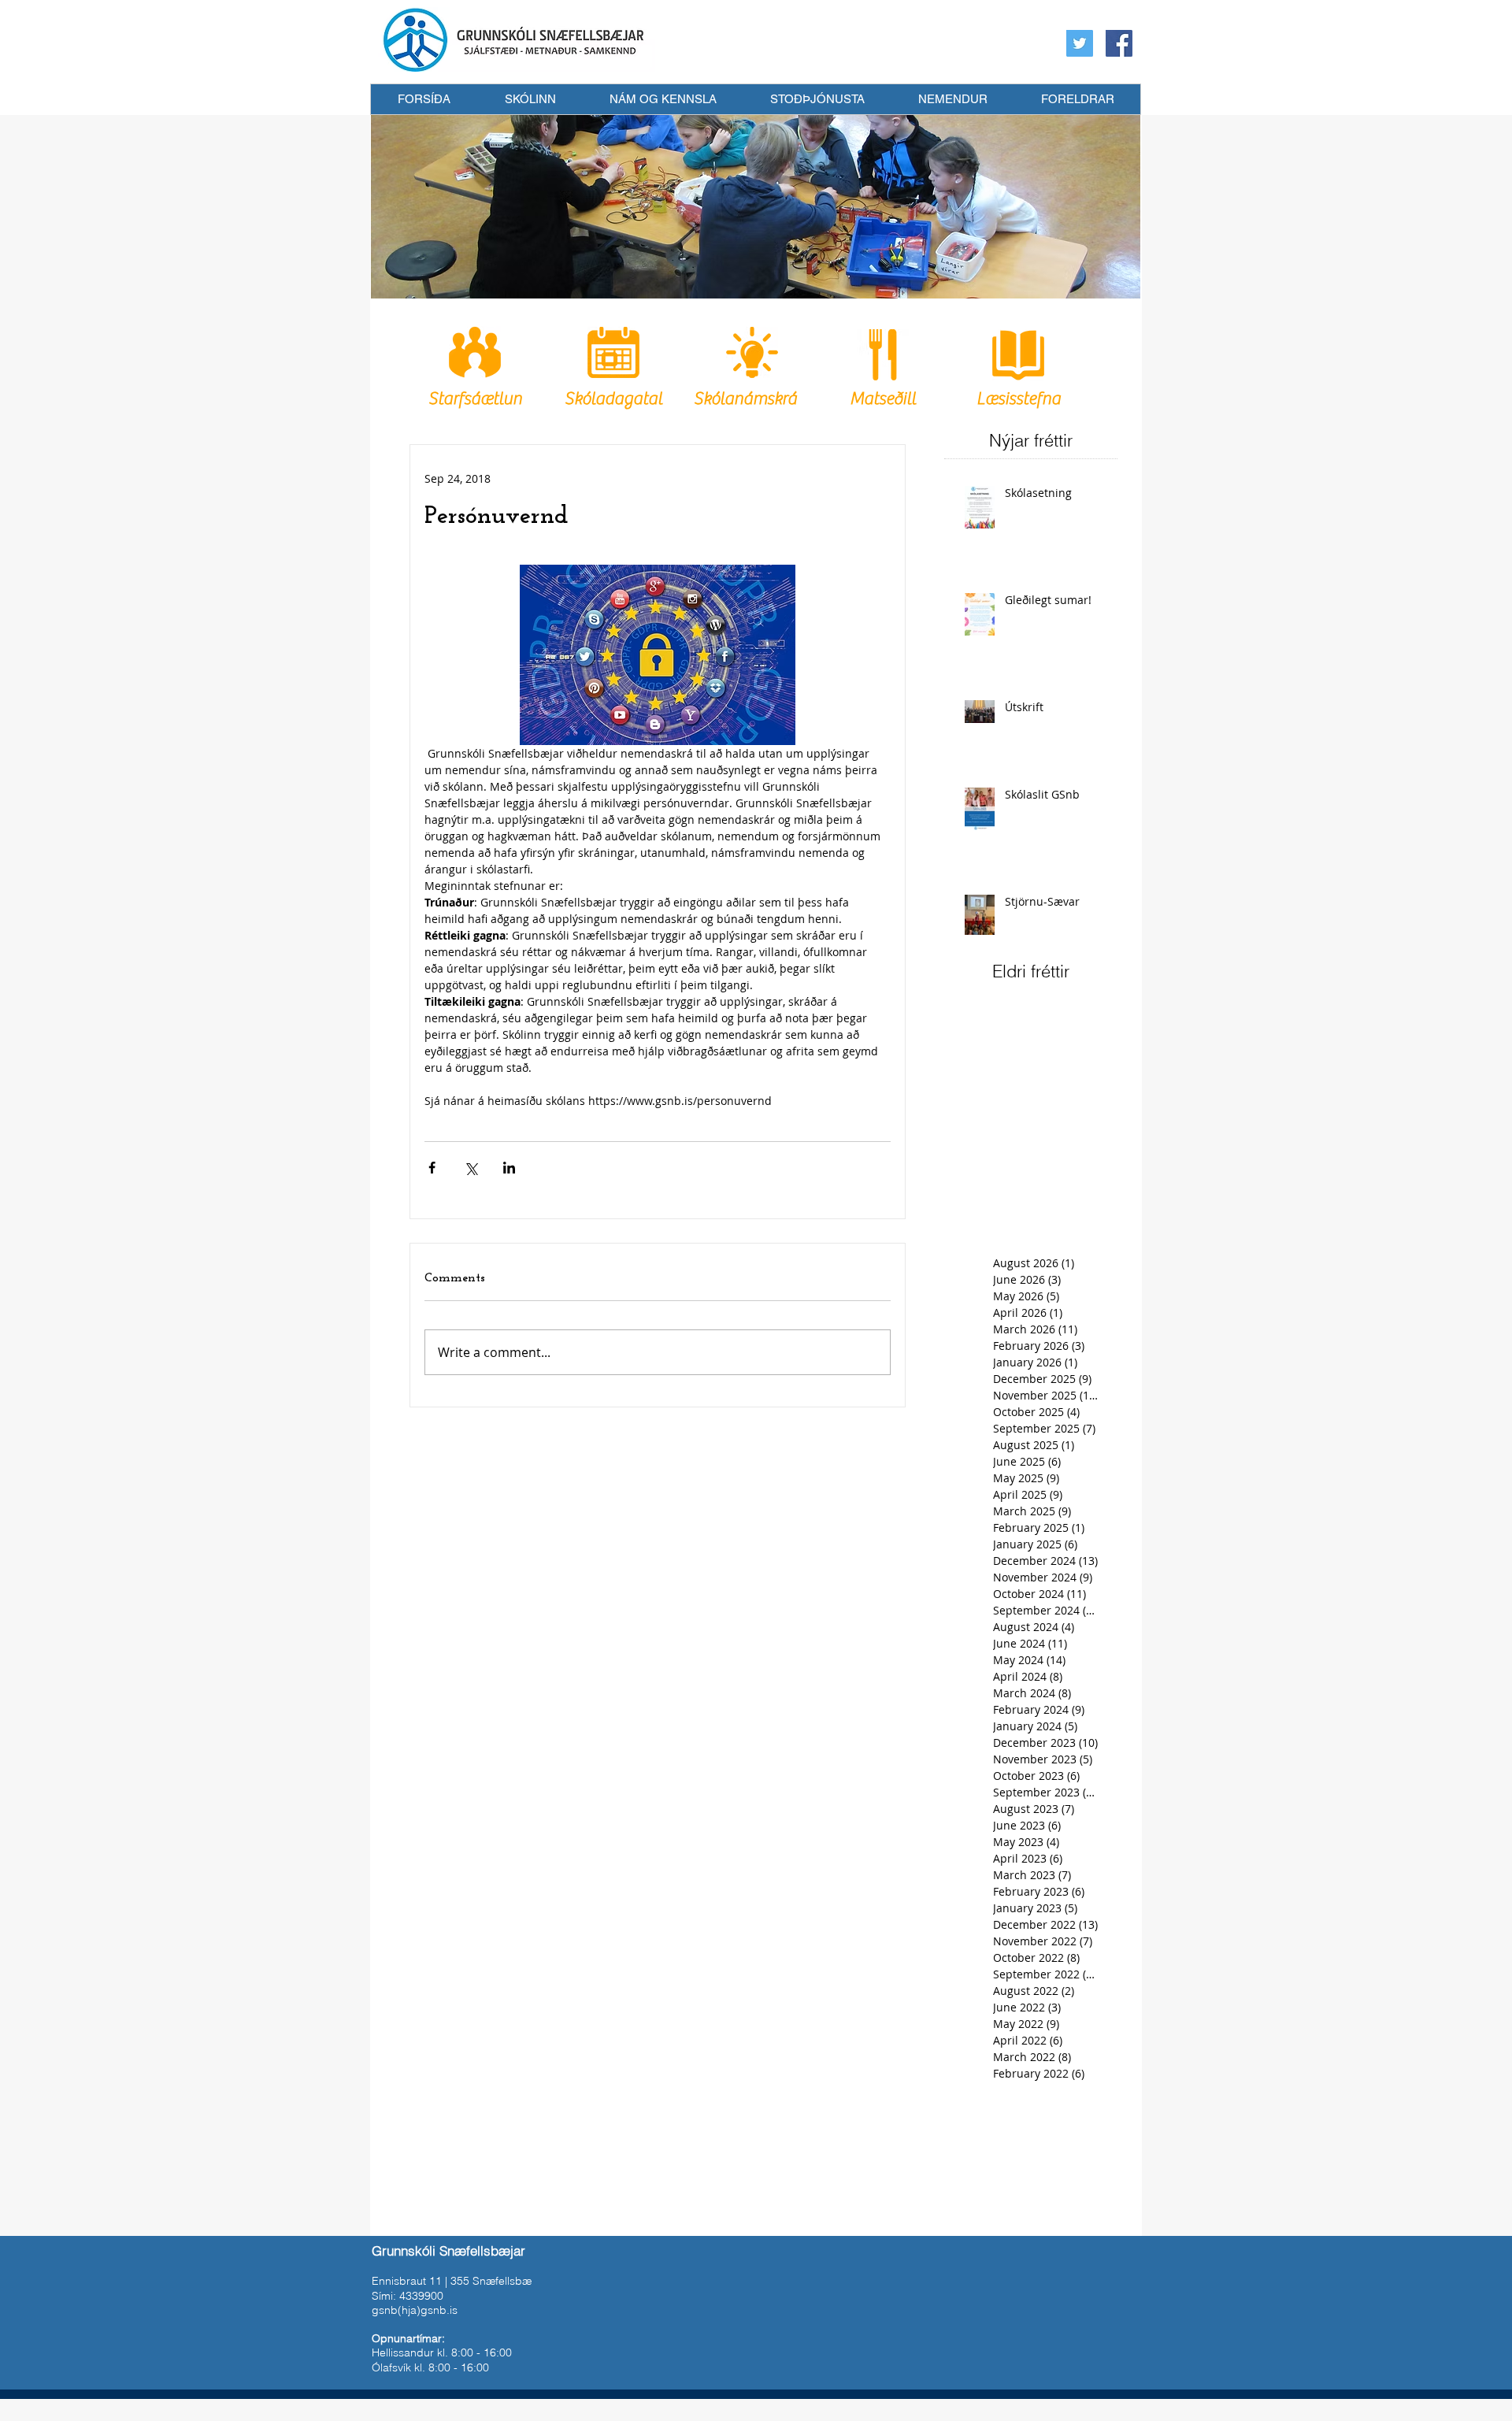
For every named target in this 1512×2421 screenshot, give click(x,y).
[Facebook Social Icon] (1119, 43)
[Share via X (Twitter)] (471, 1168)
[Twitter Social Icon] (1080, 43)
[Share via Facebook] (432, 1168)
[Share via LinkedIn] (509, 1168)
